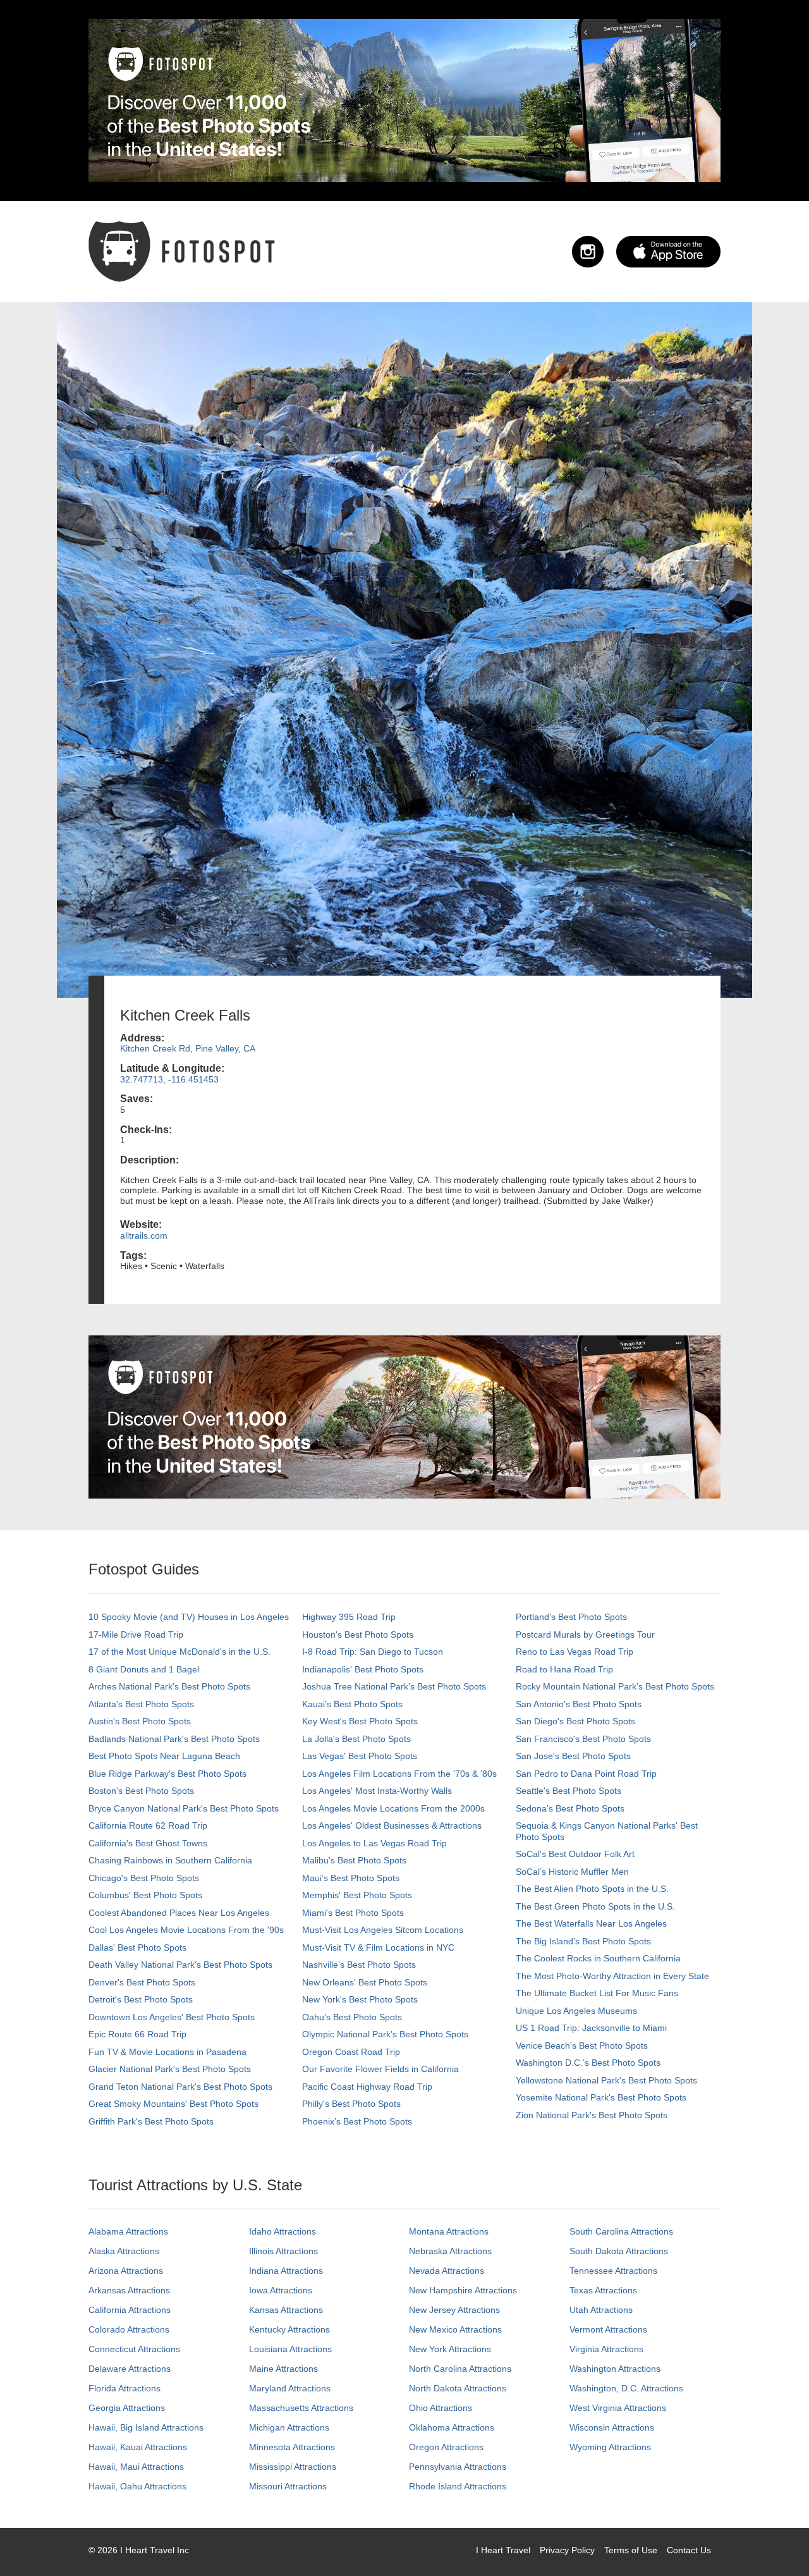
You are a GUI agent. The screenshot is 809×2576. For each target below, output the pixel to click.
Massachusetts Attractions (301, 2408)
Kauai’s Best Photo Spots (352, 1704)
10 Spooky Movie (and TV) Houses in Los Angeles (189, 1617)
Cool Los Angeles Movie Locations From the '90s (186, 1930)
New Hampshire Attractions (463, 2290)
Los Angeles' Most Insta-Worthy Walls (377, 1791)
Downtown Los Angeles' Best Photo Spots (172, 2017)
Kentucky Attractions (289, 2329)
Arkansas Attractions (129, 2290)
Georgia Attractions (127, 2408)
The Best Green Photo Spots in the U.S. (595, 1906)
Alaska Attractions (124, 2251)
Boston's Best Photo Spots (141, 1791)
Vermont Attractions (608, 2329)
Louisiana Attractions (290, 2349)
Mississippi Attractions (293, 2467)
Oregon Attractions (446, 2447)
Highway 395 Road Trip (349, 1617)
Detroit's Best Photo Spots (141, 1999)
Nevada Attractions (447, 2271)
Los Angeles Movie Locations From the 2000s (393, 1808)
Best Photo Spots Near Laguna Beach (164, 1756)
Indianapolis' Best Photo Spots (363, 1669)
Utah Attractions (601, 2310)
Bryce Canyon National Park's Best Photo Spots (184, 1808)
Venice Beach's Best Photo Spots (582, 2045)
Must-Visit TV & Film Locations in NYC (378, 1947)
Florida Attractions (125, 2388)
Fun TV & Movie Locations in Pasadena (167, 2052)
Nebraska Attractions (450, 2251)
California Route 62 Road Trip (148, 1825)
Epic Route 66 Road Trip (137, 2034)
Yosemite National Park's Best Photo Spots (601, 2097)
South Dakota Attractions (619, 2251)
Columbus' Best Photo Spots (145, 1895)
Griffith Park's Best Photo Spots (151, 2121)
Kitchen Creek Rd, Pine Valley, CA (188, 1048)
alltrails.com (144, 1236)
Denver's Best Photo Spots (142, 1982)
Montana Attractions (449, 2231)
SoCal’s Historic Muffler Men (572, 1872)
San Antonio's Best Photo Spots (579, 1704)
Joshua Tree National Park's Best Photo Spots (394, 1686)
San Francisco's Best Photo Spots (583, 1739)
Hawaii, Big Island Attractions (146, 2427)
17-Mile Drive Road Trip (136, 1635)
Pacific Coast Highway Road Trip (367, 2087)
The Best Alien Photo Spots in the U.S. (592, 1889)
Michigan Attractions (289, 2427)
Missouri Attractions (288, 2486)
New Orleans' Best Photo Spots (365, 1982)
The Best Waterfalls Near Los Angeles (591, 1923)
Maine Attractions (283, 2369)
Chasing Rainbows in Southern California (170, 1860)
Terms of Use (631, 2550)
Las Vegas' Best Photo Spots (360, 1756)
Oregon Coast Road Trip (351, 2052)
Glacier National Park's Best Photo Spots (170, 2069)
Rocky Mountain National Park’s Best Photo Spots (615, 1686)
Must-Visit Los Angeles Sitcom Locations (383, 1930)
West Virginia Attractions (618, 2408)
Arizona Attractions (126, 2271)
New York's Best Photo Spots (360, 1999)
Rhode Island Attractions (458, 2486)
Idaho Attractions (283, 2231)
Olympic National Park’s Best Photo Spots (385, 2034)
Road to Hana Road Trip (564, 1669)
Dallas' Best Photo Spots (137, 1947)
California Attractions (130, 2310)
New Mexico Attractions (455, 2329)
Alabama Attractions (128, 2231)
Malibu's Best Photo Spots (354, 1860)
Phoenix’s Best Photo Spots (357, 2121)
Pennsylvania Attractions (458, 2467)
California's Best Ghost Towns (148, 1843)
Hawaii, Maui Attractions (136, 2467)
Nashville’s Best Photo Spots (359, 1965)
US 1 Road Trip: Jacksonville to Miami (591, 2028)
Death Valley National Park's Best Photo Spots (180, 1965)
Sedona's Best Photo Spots (570, 1808)
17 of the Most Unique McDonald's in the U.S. (179, 1652)
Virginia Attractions (606, 2349)
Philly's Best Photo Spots (351, 2104)
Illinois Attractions (283, 2251)
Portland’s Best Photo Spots (571, 1617)
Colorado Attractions (129, 2329)
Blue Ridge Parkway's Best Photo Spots (167, 1774)
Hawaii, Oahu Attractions (137, 2486)
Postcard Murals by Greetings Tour (585, 1635)
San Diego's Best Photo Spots (575, 1721)
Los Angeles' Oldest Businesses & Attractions (392, 1825)
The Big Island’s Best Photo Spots (583, 1941)
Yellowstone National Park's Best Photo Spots (606, 2080)
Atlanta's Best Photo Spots (141, 1704)
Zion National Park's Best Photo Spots (592, 2115)
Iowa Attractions (281, 2290)
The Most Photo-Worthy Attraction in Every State (612, 1976)
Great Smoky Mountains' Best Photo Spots (173, 2104)
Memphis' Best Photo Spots (357, 1895)
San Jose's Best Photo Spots (573, 1756)
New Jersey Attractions (454, 2310)
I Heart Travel (503, 2550)
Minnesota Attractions (292, 2447)
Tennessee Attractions (613, 2271)
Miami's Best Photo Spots (353, 1913)
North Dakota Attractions (458, 2388)
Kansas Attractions (286, 2310)
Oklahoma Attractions (452, 2427)
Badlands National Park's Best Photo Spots (174, 1739)
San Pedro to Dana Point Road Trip (586, 1774)
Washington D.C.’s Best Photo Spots (588, 2063)
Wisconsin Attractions (612, 2427)
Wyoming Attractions (610, 2447)
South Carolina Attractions (621, 2231)
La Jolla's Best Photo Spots (356, 1739)
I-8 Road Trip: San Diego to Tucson (373, 1652)
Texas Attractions (603, 2290)
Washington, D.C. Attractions (626, 2388)
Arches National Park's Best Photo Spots (169, 1686)
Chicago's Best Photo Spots (144, 1878)
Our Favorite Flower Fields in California (380, 2069)
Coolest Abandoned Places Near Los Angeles (179, 1913)
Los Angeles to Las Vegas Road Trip (374, 1843)
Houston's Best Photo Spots (358, 1635)
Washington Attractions (615, 2369)
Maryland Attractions (290, 2388)
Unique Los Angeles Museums (576, 2011)
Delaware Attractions (130, 2369)
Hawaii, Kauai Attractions (138, 2447)
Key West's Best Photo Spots (360, 1721)
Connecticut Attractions (134, 2349)
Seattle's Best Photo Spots (569, 1791)
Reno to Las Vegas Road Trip (575, 1652)
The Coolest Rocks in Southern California (598, 1958)
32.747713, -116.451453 (169, 1079)
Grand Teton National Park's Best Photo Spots (180, 2087)
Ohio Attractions (441, 2408)
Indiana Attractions (286, 2271)
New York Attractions (450, 2349)
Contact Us (689, 2550)
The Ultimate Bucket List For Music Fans (597, 1993)
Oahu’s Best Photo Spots (352, 2017)
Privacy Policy (567, 2550)
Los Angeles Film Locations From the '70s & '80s (399, 1774)
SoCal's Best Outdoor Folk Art (575, 1854)
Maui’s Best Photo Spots (351, 1878)
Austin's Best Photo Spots (140, 1721)
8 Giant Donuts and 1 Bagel (144, 1669)
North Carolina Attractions (460, 2369)
